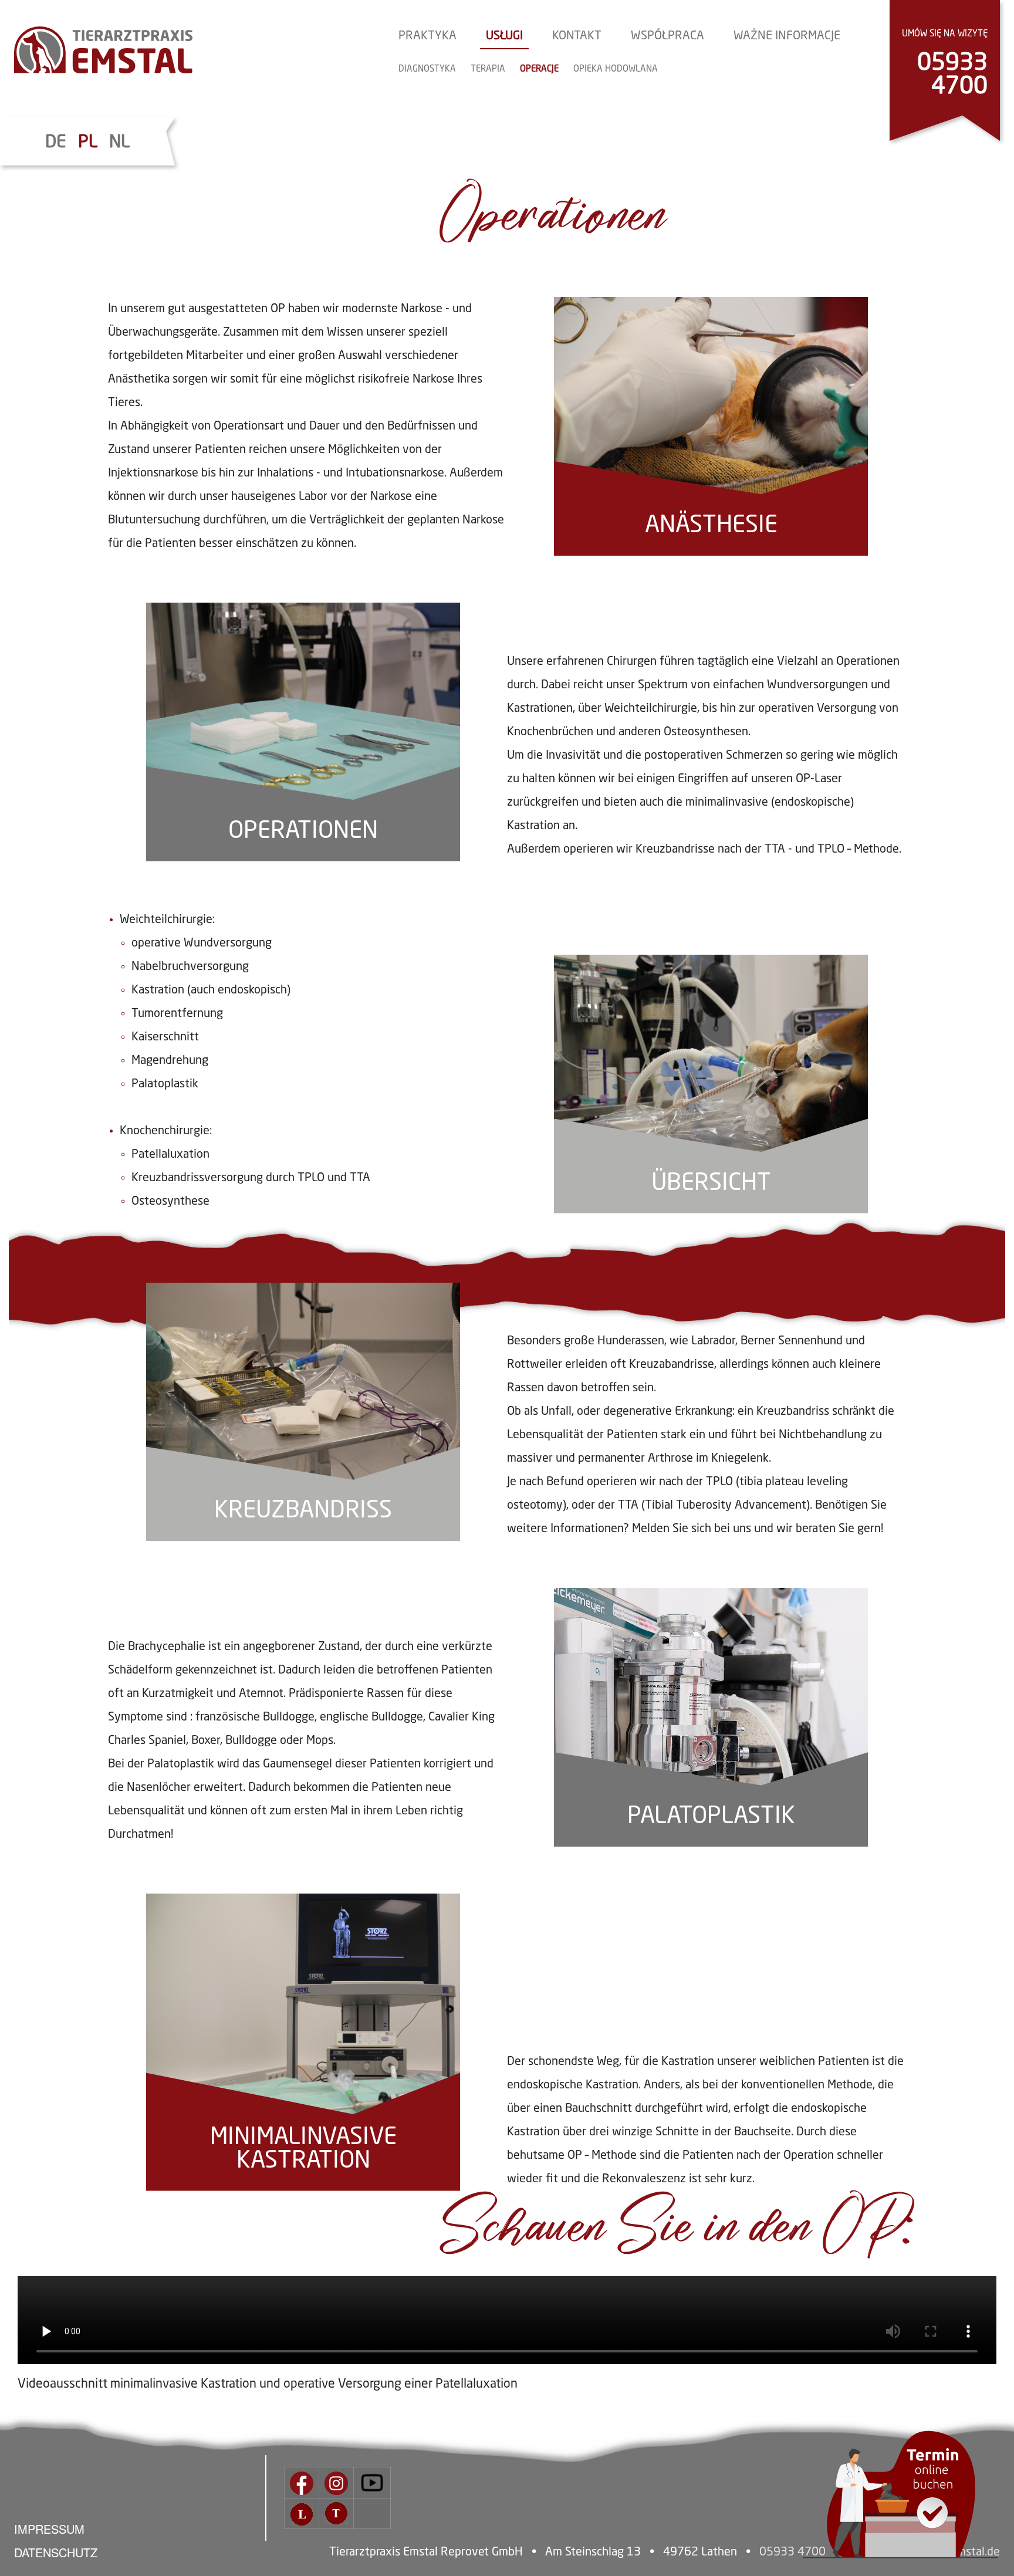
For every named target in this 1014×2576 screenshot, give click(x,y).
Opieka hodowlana (616, 70)
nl (119, 143)
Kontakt (577, 36)
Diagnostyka (427, 70)
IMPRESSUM (49, 2529)
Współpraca (667, 36)
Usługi (504, 36)
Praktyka (427, 36)
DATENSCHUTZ (56, 2552)
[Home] (103, 50)
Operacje (539, 70)
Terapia (488, 70)
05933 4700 (952, 75)
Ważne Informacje (787, 36)
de (56, 143)
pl (88, 143)
